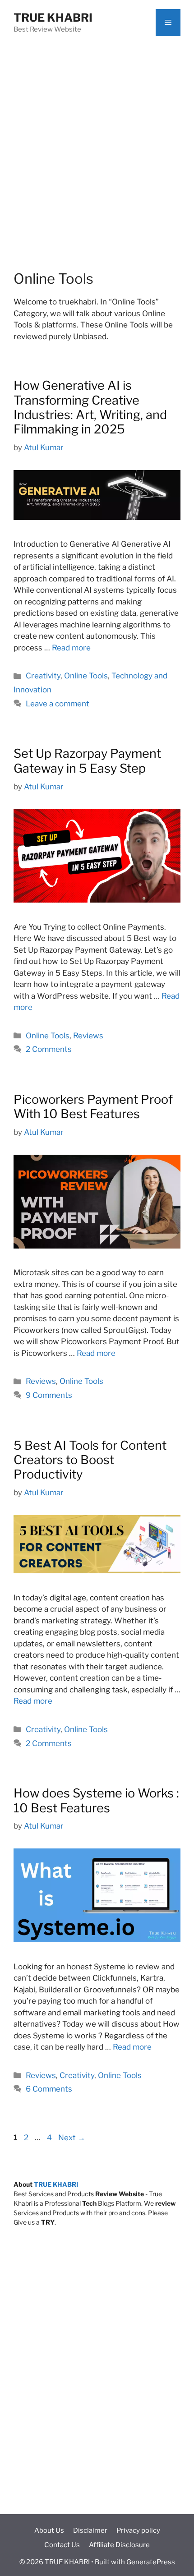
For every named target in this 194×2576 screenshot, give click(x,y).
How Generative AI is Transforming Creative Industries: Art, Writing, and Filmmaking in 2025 (90, 407)
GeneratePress (151, 2562)
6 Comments (49, 2089)
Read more (71, 648)
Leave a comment (58, 704)
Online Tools (86, 676)
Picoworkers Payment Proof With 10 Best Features (93, 1107)
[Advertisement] (97, 147)
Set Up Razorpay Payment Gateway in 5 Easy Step (87, 761)
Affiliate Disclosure (119, 2545)
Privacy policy (138, 2530)
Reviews (88, 1036)
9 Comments (49, 1395)
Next (72, 2138)
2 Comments (49, 1049)
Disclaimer (90, 2530)
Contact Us (62, 2545)
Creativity (43, 676)
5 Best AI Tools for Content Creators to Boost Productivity (90, 1460)
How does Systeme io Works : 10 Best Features (96, 1800)
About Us (49, 2530)
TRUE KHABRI (53, 18)
